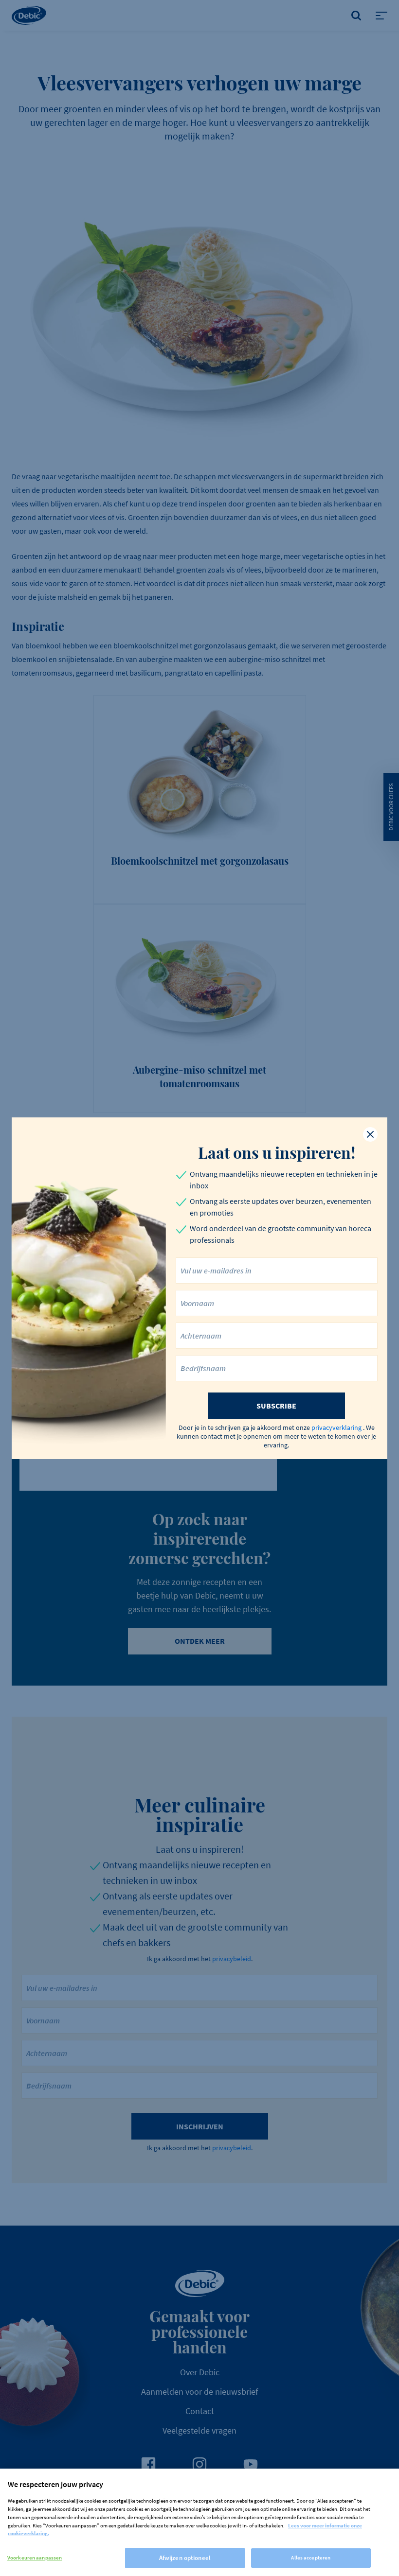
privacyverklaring (336, 1427)
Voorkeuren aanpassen (35, 2558)
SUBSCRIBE (276, 1406)
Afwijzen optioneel (185, 2558)
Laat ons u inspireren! (277, 1152)
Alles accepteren (311, 2558)
